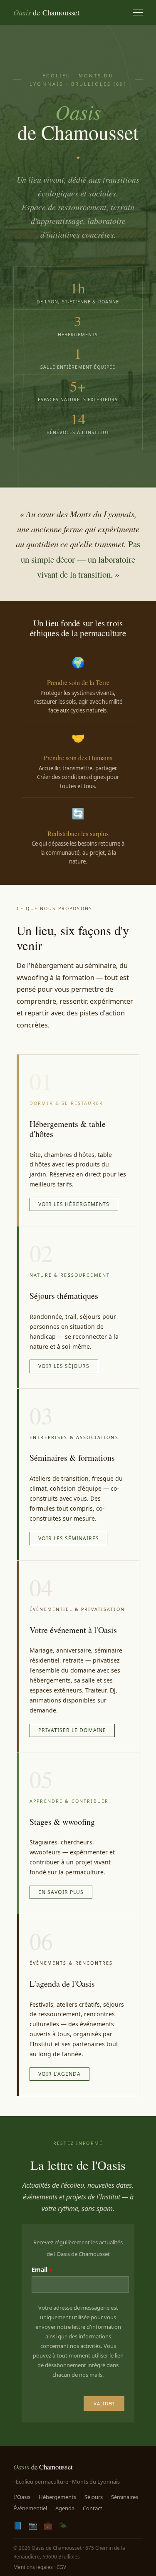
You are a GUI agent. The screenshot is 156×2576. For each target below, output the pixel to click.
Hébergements (57, 2497)
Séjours (94, 2497)
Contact (93, 2508)
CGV (61, 2567)
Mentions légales (33, 2567)
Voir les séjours (64, 1366)
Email (40, 2270)
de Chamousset (47, 12)
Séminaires (125, 2497)
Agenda (65, 2508)
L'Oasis (22, 2497)
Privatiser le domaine (72, 1730)
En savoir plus (61, 1892)
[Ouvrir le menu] (138, 13)
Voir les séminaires (68, 1538)
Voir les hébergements (74, 1204)
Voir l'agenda (59, 2074)
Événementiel (30, 2508)
